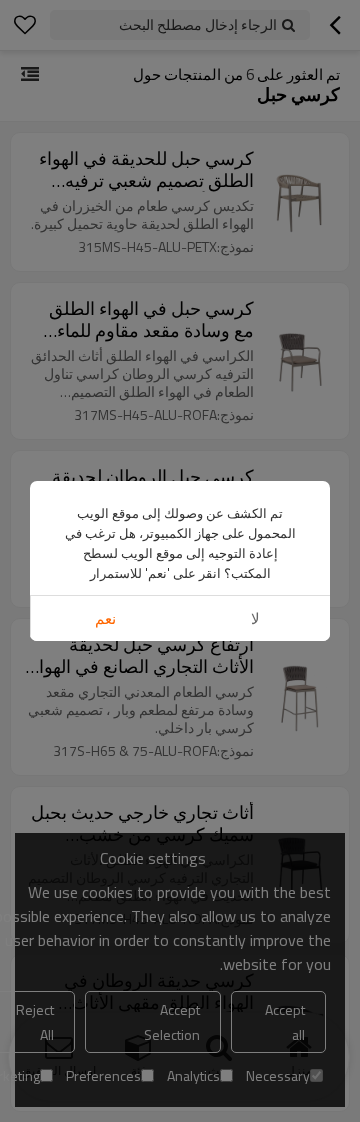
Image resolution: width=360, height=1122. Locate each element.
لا (255, 618)
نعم (105, 618)
